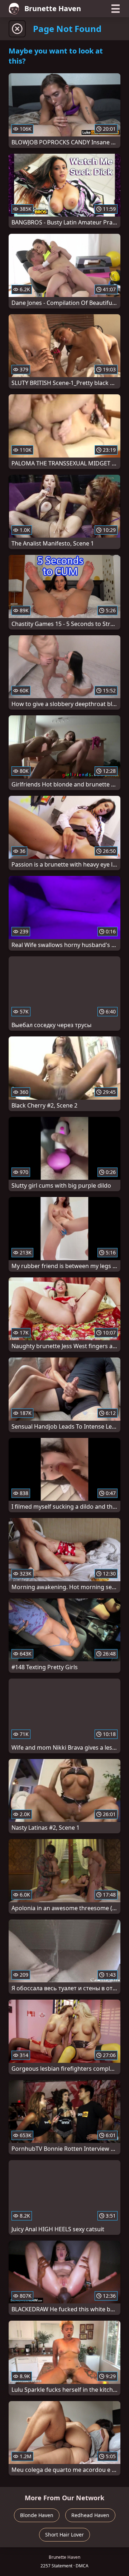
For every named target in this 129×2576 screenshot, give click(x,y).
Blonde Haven (37, 2515)
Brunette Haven (53, 8)
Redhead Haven (90, 2515)
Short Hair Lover (64, 2535)
